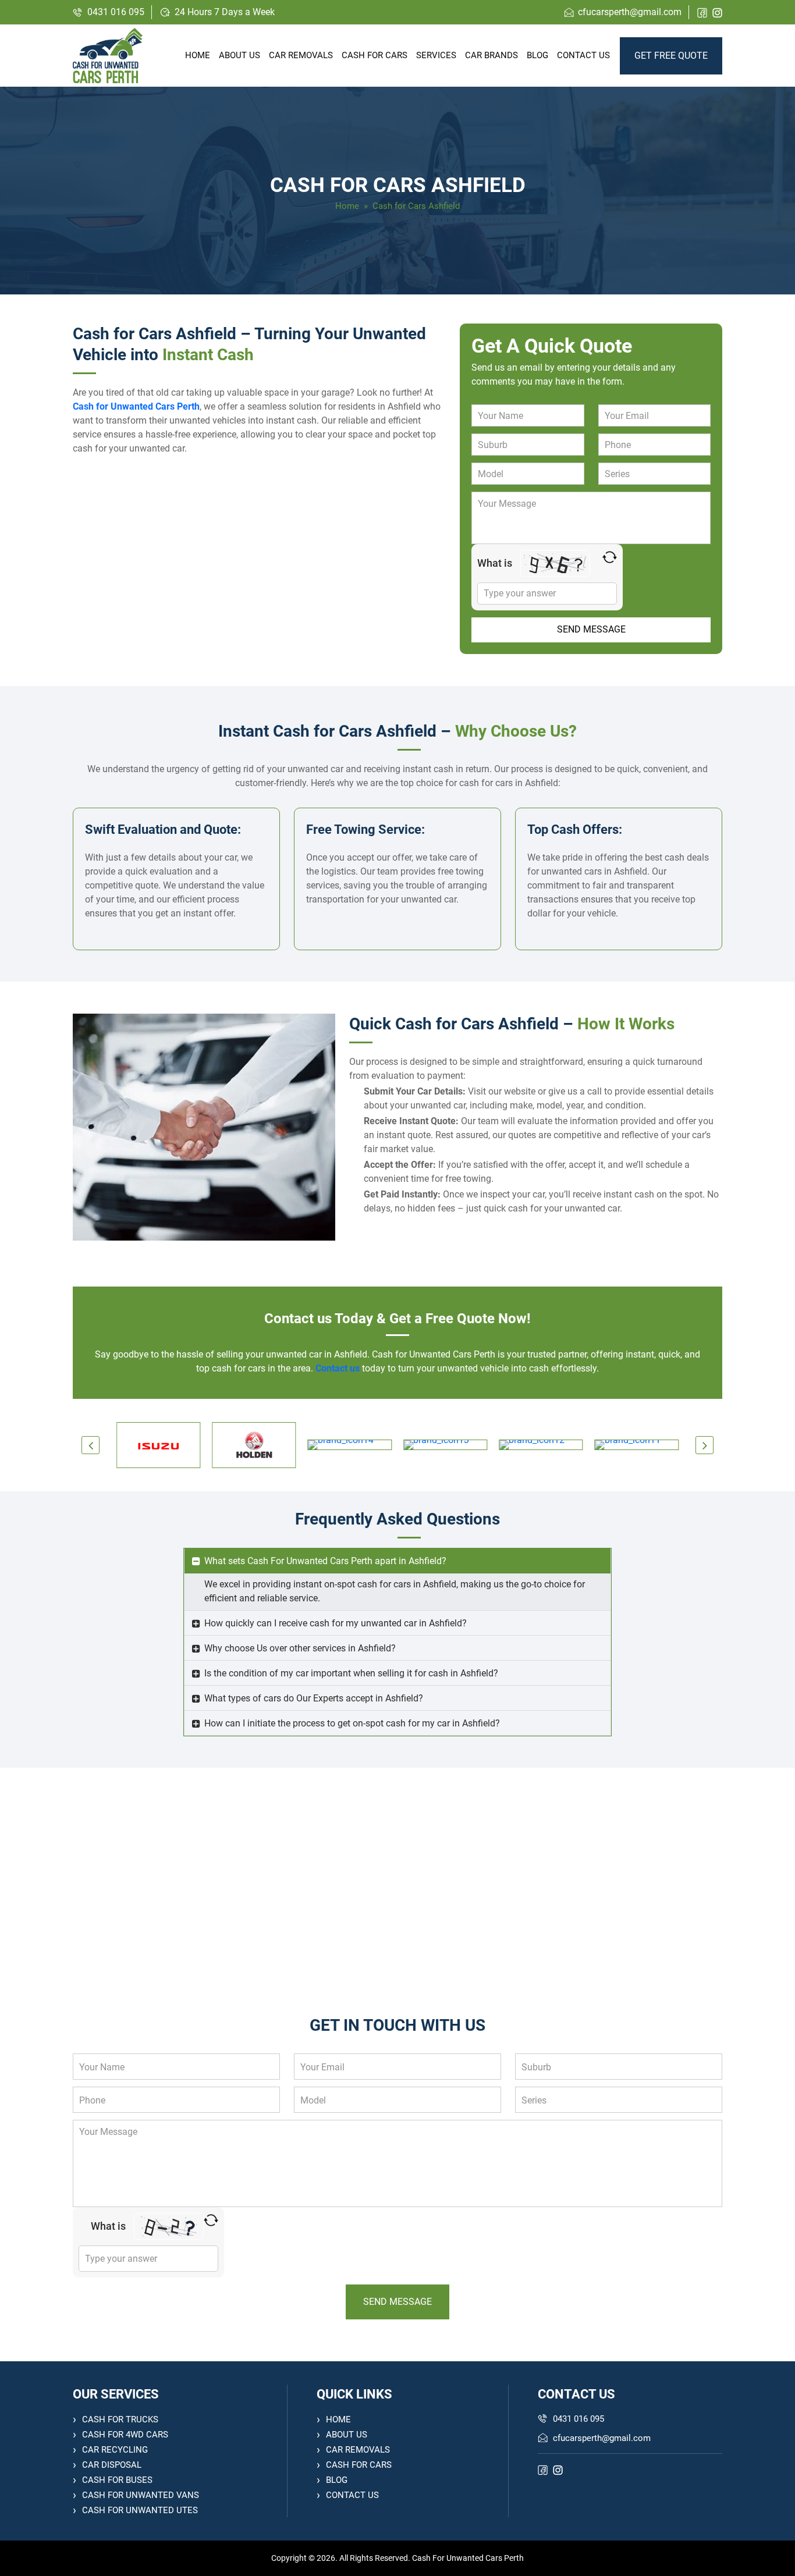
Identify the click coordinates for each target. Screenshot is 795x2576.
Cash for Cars (375, 55)
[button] (90, 1445)
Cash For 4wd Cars (125, 2435)
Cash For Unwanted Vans (141, 2495)
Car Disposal (112, 2465)
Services (436, 55)
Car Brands (491, 55)
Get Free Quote (671, 56)
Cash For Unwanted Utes (140, 2510)
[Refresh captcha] (610, 557)
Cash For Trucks (120, 2419)
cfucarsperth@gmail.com (630, 12)
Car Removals (301, 55)
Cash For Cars (359, 2465)
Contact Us (583, 55)
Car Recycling (115, 2450)
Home (198, 55)
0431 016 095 (116, 12)
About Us (239, 55)
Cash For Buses (117, 2480)
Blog (537, 55)
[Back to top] (773, 2554)
